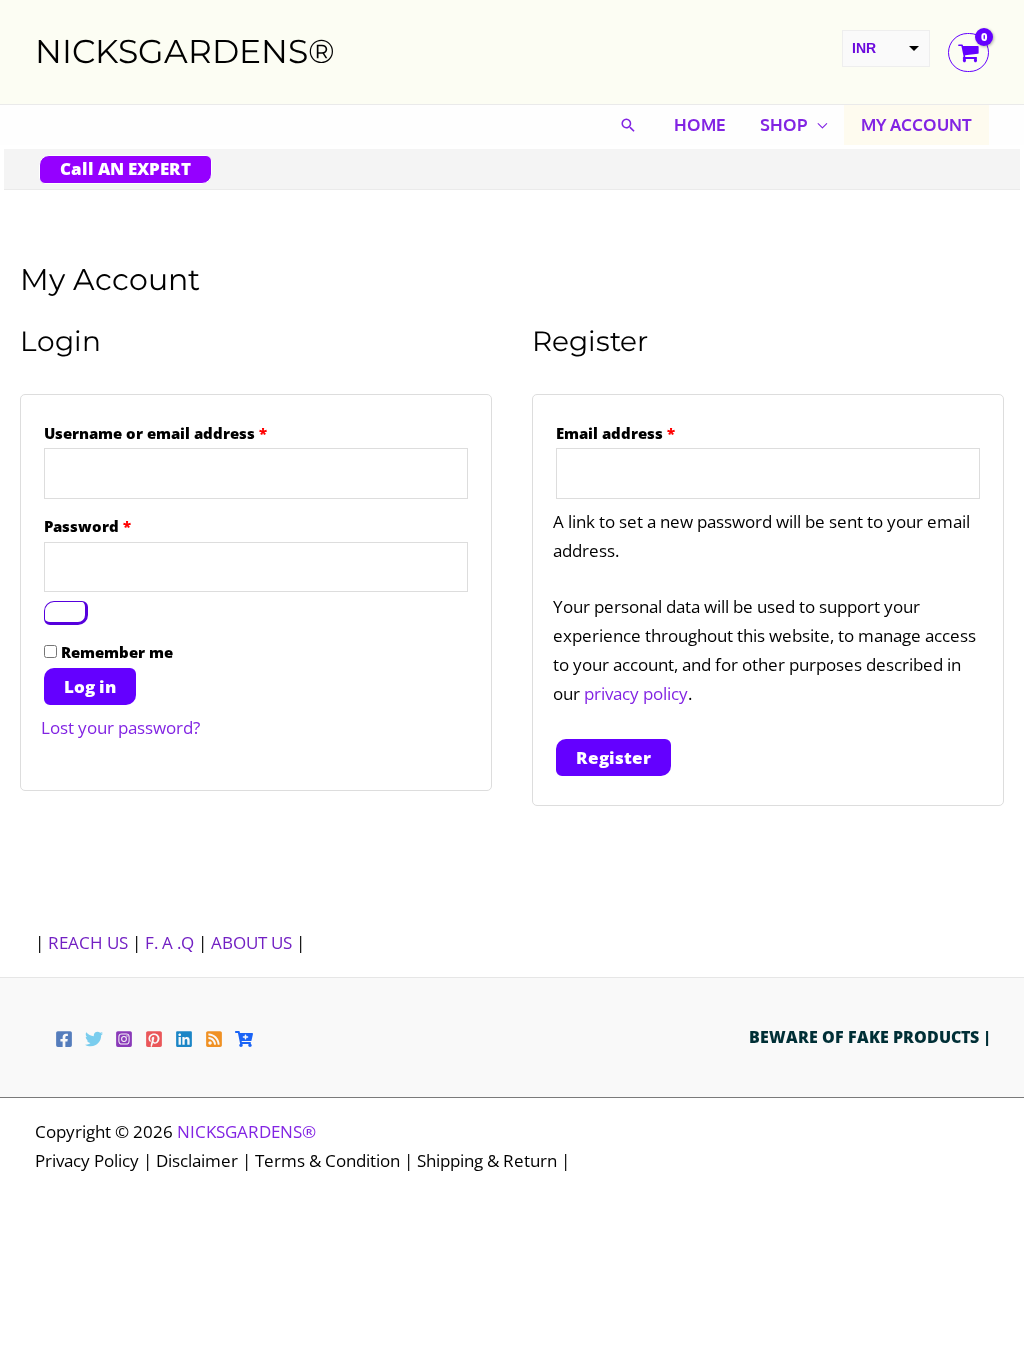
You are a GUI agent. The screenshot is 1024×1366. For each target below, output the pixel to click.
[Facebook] (64, 1039)
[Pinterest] (154, 1039)
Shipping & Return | (493, 1160)
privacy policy (636, 693)
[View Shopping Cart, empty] (968, 52)
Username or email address (190, 432)
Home (700, 124)
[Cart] (244, 1039)
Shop (783, 124)
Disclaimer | (205, 1160)
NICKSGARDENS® (185, 51)
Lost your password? (120, 727)
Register (613, 757)
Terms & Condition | (336, 1160)
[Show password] (66, 613)
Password (122, 525)
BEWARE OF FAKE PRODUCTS (866, 1037)
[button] (628, 125)
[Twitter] (94, 1039)
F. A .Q (171, 942)
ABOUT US (251, 942)
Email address (650, 432)
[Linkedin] (184, 1039)
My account (916, 124)
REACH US (88, 942)
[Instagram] (124, 1039)
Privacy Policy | (95, 1160)
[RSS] (214, 1039)
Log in (90, 686)
